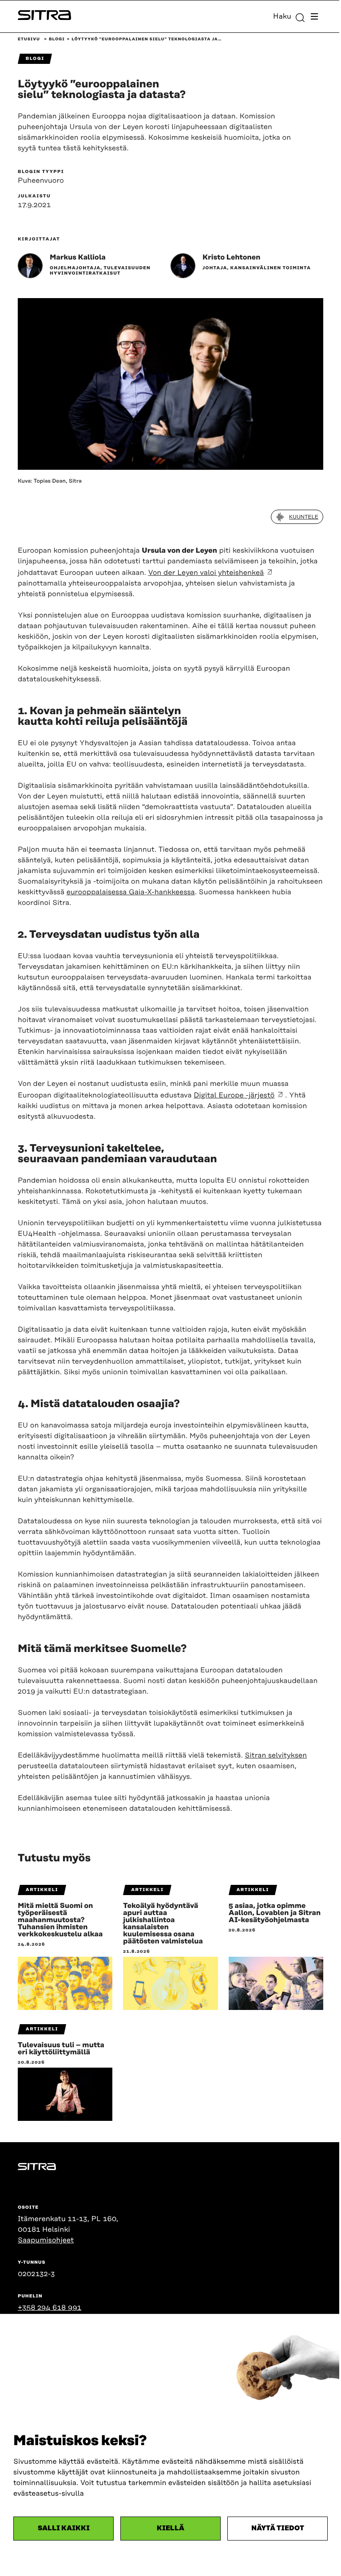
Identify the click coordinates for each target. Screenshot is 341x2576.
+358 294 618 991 (50, 2308)
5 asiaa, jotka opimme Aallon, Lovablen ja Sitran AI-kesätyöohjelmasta (275, 1913)
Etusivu (29, 39)
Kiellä (170, 2528)
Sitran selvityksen (276, 1755)
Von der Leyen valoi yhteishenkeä (206, 573)
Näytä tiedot (278, 2528)
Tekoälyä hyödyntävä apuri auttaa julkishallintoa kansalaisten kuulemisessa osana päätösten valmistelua (163, 1923)
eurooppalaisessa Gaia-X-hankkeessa (131, 892)
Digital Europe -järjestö (234, 1095)
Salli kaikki (64, 2528)
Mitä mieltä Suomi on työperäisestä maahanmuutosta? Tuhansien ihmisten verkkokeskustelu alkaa (60, 1920)
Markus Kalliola (78, 257)
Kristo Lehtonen (231, 257)
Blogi (57, 39)
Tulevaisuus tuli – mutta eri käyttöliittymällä (61, 2049)
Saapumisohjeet (46, 2240)
